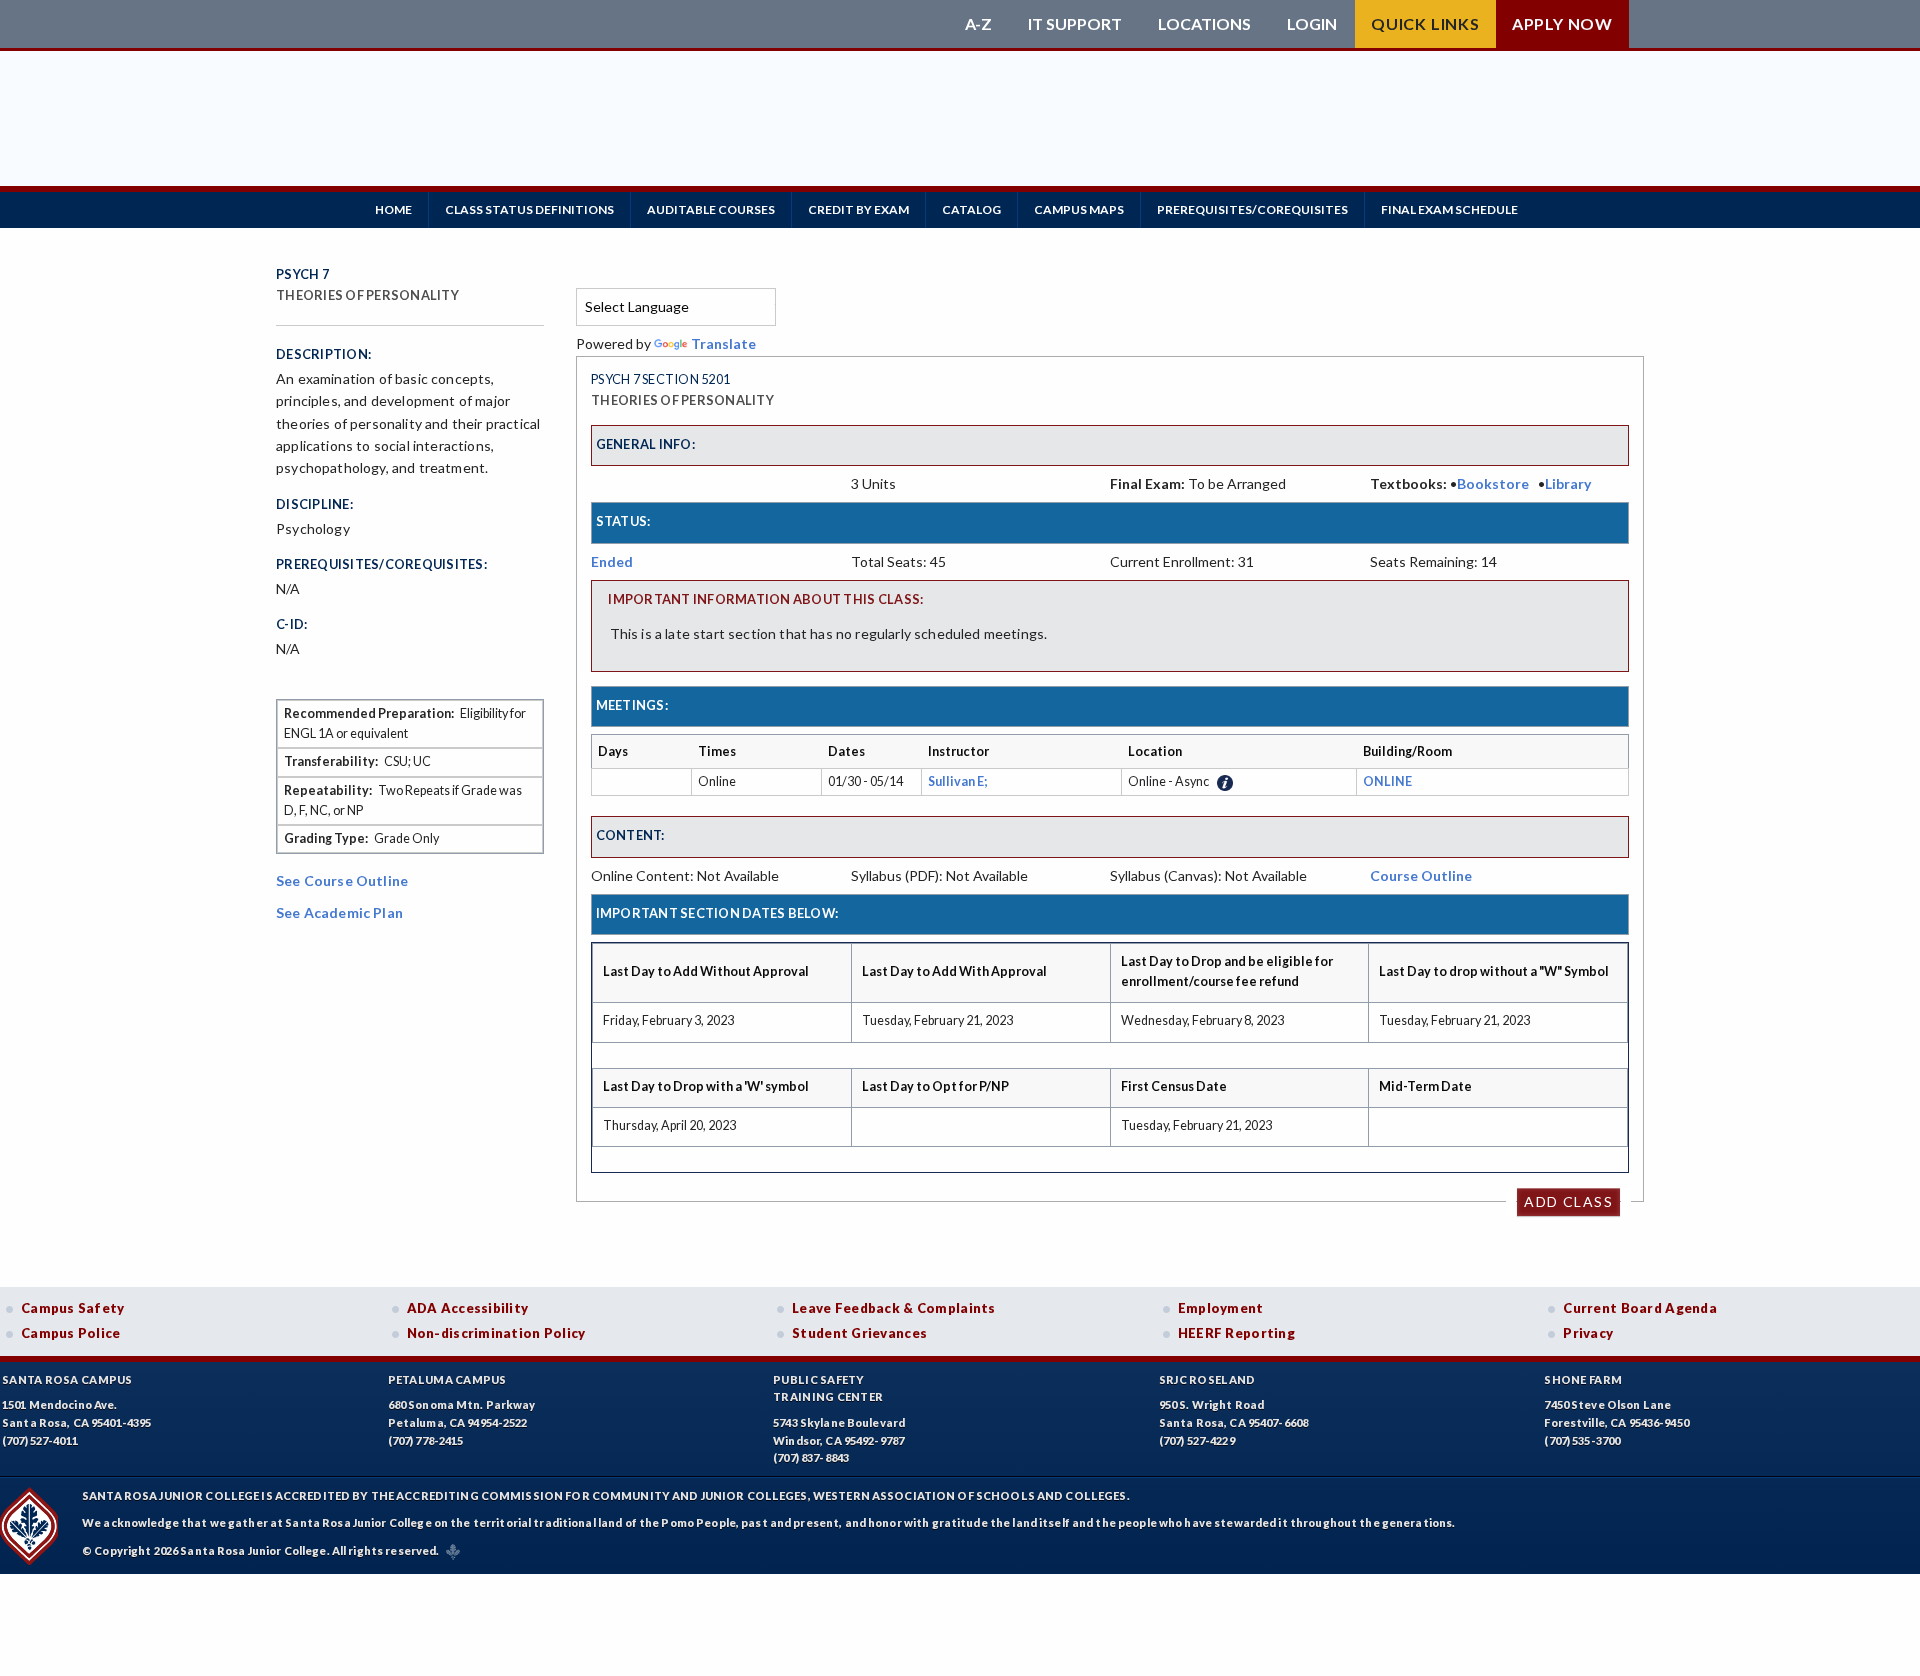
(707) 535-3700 (1582, 1440)
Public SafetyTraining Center (828, 1388)
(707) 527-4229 (1197, 1440)
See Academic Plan (339, 912)
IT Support (1075, 24)
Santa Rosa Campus (67, 1379)
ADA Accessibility (468, 1308)
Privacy (1588, 1333)
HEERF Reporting (1236, 1333)
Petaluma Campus (447, 1379)
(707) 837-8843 (811, 1457)
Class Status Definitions (529, 209)
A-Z (978, 24)
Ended (612, 561)
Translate (723, 343)
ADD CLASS (1568, 1201)
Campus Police (71, 1333)
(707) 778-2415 (426, 1440)
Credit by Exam (858, 209)
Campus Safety (73, 1308)
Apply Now (1562, 23)
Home (393, 209)
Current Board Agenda (1640, 1308)
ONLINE (1387, 781)
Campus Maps (1079, 209)
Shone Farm (1583, 1379)
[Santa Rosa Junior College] (615, 24)
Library (1568, 483)
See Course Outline (342, 880)
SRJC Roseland (1207, 1379)
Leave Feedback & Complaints (893, 1308)
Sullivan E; (959, 781)
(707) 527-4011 (40, 1440)
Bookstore (1493, 483)
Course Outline (1421, 875)
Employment (1221, 1308)
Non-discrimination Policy (496, 1333)
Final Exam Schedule (1449, 209)
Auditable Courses (711, 209)
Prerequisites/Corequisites (1252, 209)
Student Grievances (859, 1333)
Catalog (971, 209)
